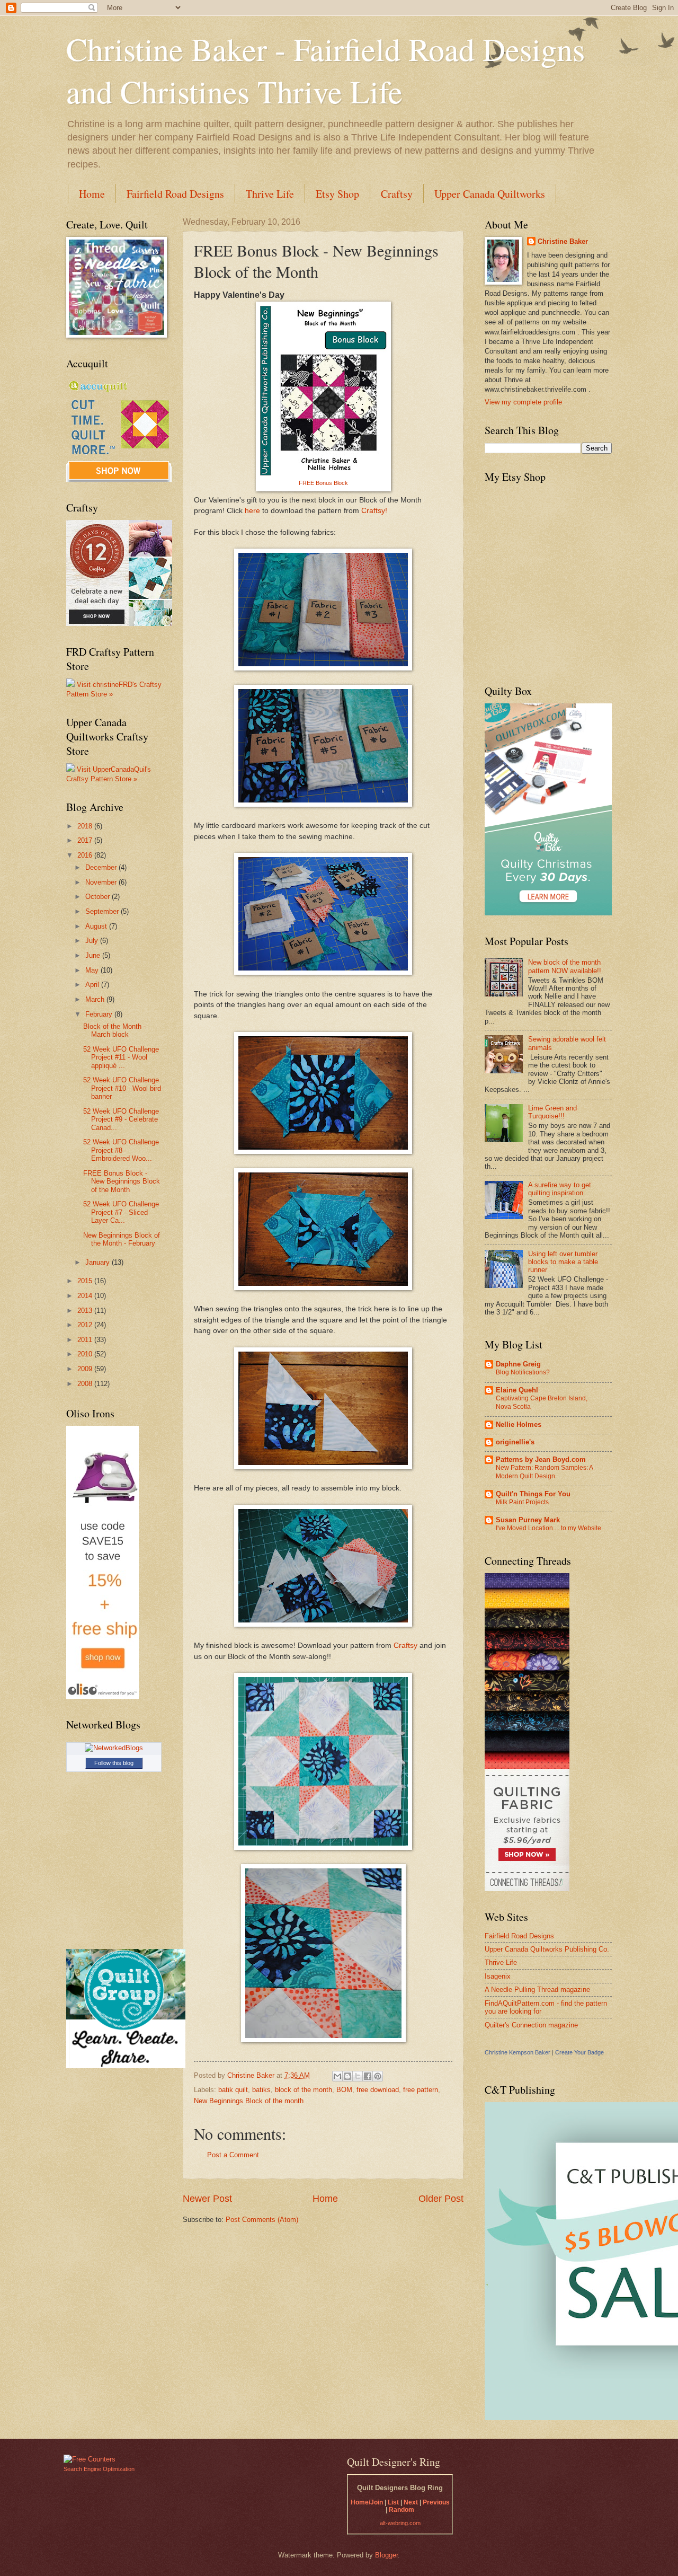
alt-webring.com (400, 2523)
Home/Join (367, 2502)
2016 (86, 855)
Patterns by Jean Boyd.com (541, 1459)
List (393, 2502)
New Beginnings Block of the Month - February (122, 1239)
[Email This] (337, 2076)
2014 (86, 1296)
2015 (86, 1281)
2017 (86, 840)
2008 (86, 1384)
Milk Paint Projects (522, 1502)
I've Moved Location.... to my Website (548, 1528)
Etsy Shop (337, 194)
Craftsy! (373, 511)
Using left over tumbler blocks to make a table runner (563, 1262)
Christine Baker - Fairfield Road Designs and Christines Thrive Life (325, 70)
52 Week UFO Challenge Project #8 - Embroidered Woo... (121, 1150)
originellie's (515, 1442)
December (102, 867)
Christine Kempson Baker (518, 2052)
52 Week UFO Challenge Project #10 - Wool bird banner (122, 1088)
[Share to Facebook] (368, 2076)
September (103, 911)
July (93, 941)
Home (92, 194)
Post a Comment (233, 2155)
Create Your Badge (579, 2052)
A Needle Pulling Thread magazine (537, 1990)
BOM (344, 2090)
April (93, 985)
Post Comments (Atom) (262, 2220)
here (252, 511)
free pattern (421, 2090)
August (97, 926)
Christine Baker (563, 241)
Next (411, 2502)
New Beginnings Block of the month (249, 2101)
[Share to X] (358, 2076)
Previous (436, 2502)
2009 (86, 1369)
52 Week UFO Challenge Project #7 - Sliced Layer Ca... (121, 1212)
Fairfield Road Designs (175, 194)
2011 (86, 1340)
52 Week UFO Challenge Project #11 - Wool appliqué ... (121, 1057)
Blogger (386, 2555)
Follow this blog (114, 1763)
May (93, 970)
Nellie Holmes (519, 1424)
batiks (261, 2090)
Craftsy (397, 194)
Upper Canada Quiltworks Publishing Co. (547, 1949)
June (94, 955)
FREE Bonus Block (323, 483)
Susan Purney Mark (528, 1520)
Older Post (441, 2199)
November (102, 882)
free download (378, 2090)
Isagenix (498, 1976)
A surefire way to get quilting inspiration (560, 1189)
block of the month (304, 2090)
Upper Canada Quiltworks (490, 194)
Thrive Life (270, 194)
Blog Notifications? (523, 1372)
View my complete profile (523, 402)
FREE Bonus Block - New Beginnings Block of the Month (122, 1181)
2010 (86, 1354)
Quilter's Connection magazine (531, 2025)
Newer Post (207, 2199)
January (99, 1262)
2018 (86, 826)
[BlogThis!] (347, 2076)
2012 (86, 1325)
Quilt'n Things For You (533, 1494)
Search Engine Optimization (99, 2469)
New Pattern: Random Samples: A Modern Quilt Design (544, 1472)
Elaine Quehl (517, 1390)
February (100, 1014)
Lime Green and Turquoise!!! (552, 1112)
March (96, 999)
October (99, 897)
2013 (86, 1311)
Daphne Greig (518, 1364)
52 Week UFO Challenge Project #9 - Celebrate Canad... (121, 1119)
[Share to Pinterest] (378, 2076)
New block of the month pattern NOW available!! (565, 966)
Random (402, 2510)
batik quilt (233, 2090)
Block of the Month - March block (114, 1030)
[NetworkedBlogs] (114, 1748)
